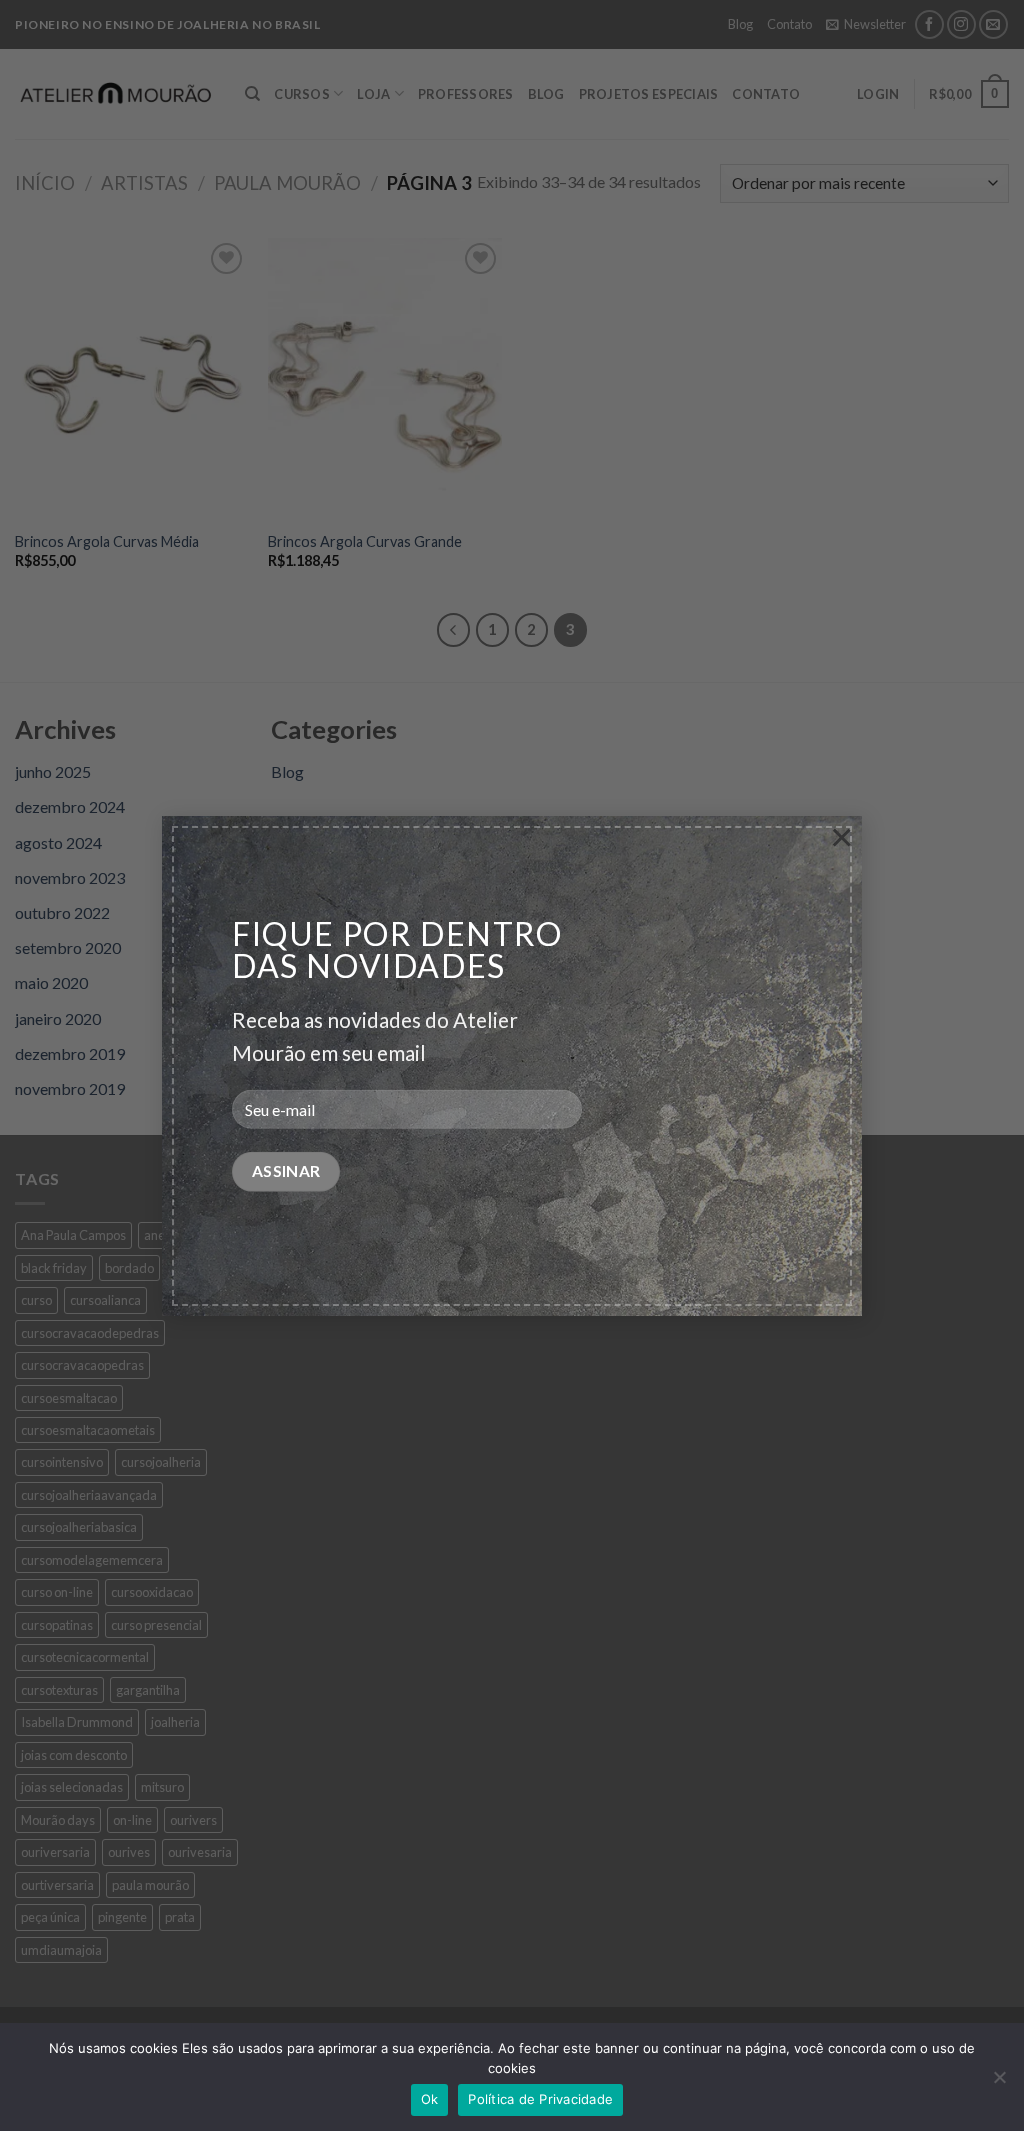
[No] (999, 2083)
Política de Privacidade (540, 2099)
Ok (430, 2099)
